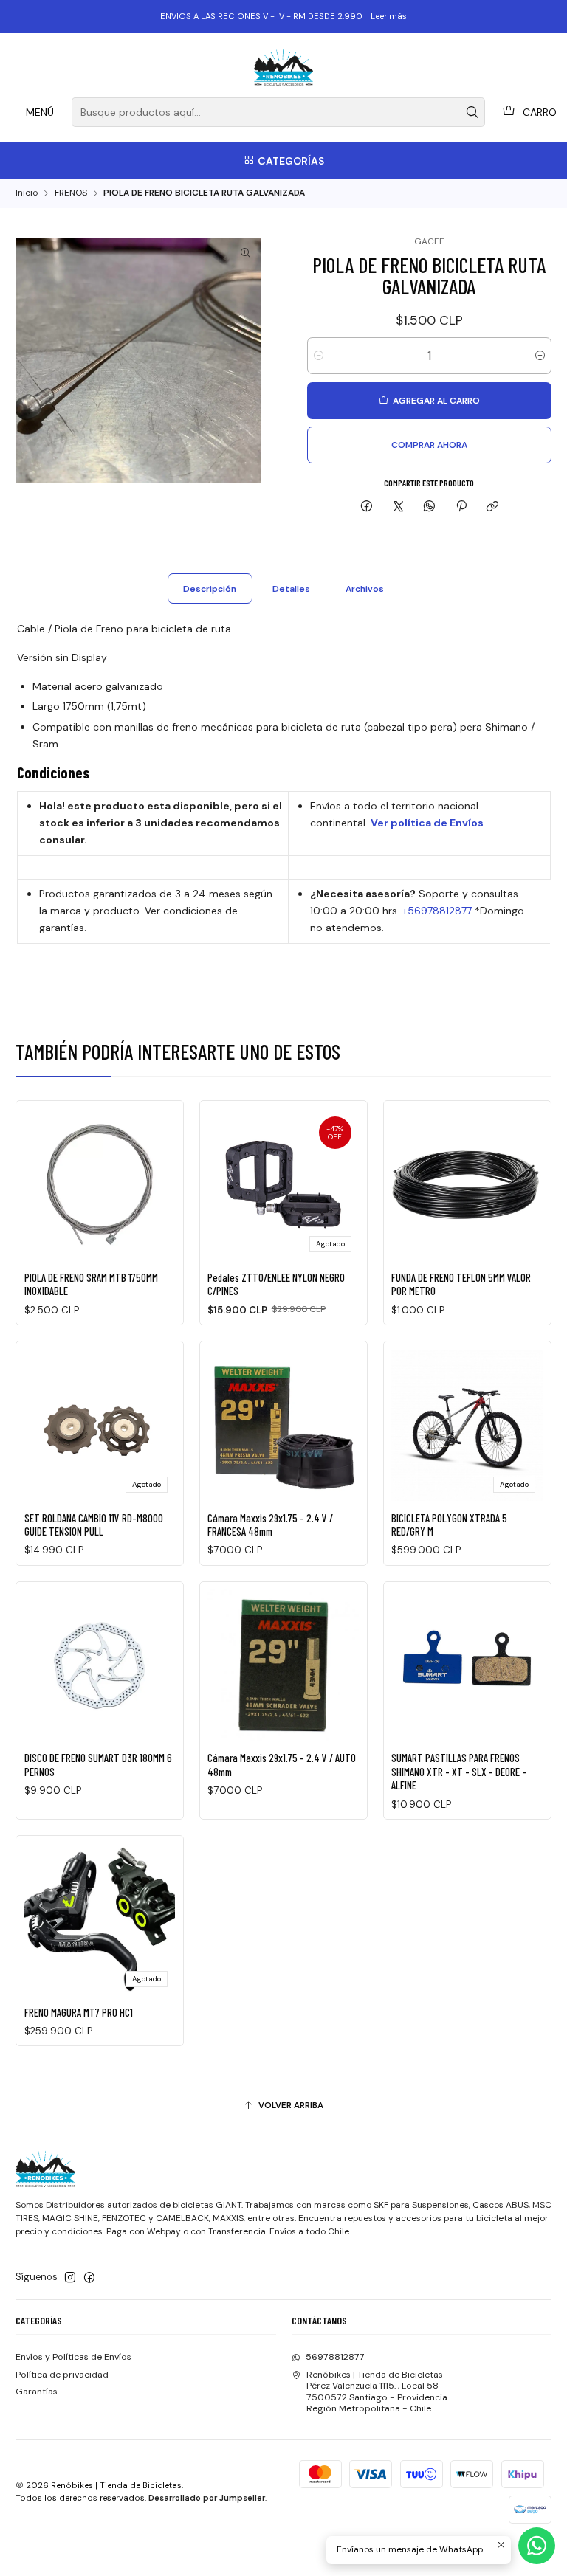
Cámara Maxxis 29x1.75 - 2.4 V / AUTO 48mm (282, 1764)
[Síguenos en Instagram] (70, 2278)
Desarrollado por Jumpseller (207, 2498)
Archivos (365, 589)
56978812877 (335, 2357)
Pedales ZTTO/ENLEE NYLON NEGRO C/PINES (276, 1284)
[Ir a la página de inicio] (284, 67)
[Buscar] (472, 112)
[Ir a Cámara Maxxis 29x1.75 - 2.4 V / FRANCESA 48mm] (283, 1425)
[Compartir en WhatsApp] (430, 507)
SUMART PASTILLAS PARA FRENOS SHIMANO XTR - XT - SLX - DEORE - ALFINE (459, 1771)
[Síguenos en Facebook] (89, 2278)
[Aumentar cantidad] (540, 356)
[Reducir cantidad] (319, 356)
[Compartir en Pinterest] (461, 507)
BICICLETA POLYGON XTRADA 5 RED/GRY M (449, 1524)
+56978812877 (437, 911)
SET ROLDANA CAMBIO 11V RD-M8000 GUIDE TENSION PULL (94, 1524)
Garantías (37, 2392)
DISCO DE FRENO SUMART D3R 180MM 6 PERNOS (98, 1764)
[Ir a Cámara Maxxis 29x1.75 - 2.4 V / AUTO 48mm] (283, 1665)
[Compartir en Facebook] (367, 507)
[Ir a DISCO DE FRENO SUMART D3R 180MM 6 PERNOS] (100, 1665)
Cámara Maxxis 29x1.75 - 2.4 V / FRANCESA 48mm (270, 1524)
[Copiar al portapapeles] (492, 507)
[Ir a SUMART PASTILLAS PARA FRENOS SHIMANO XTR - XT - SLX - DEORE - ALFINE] (467, 1665)
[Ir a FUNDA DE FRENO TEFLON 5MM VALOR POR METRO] (467, 1185)
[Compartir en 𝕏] (398, 507)
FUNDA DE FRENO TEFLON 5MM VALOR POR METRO (461, 1284)
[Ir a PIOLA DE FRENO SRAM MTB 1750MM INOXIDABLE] (100, 1185)
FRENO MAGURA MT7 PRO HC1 (79, 2012)
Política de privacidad (62, 2375)
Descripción (210, 589)
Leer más (389, 16)
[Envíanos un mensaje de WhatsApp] (537, 2546)
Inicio (27, 193)
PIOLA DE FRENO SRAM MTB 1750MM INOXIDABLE (91, 1284)
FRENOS (71, 193)
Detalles (291, 589)
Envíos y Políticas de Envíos (73, 2357)
